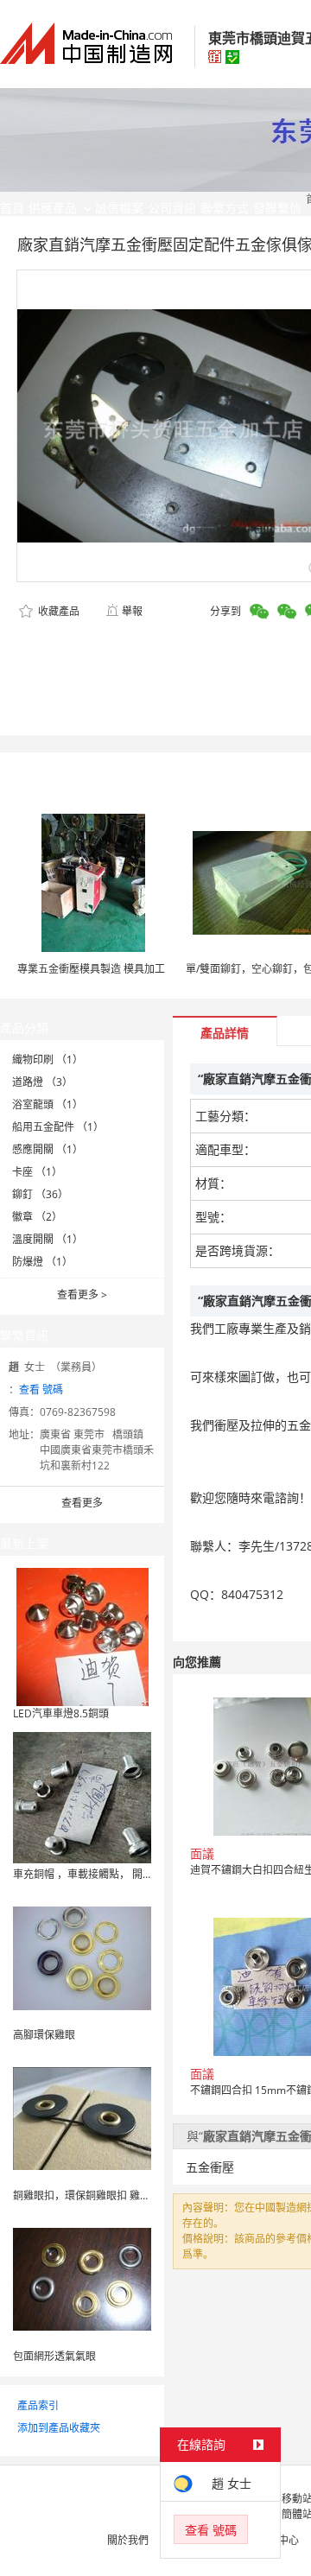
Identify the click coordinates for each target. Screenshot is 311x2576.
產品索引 (38, 2405)
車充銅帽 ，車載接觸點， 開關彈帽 (93, 1874)
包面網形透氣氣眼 (54, 2356)
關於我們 (128, 2540)
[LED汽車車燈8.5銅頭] (83, 1636)
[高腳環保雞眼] (82, 1957)
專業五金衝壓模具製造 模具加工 (91, 969)
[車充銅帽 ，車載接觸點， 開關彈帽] (82, 1796)
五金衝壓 (210, 2167)
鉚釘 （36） (40, 1194)
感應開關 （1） (48, 1149)
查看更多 (82, 1294)
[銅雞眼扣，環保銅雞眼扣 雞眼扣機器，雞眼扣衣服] (82, 2118)
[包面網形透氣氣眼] (82, 2278)
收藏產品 (57, 611)
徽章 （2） (37, 1217)
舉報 (132, 611)
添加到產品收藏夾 (59, 2428)
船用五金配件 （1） (58, 1127)
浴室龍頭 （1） (48, 1104)
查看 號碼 (41, 1390)
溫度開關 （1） (48, 1239)
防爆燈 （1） (42, 1262)
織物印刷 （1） (48, 1060)
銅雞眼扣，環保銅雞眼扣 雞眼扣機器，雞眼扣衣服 (128, 2195)
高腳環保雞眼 (44, 2035)
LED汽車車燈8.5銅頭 (61, 1713)
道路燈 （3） (42, 1082)
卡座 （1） (37, 1172)
